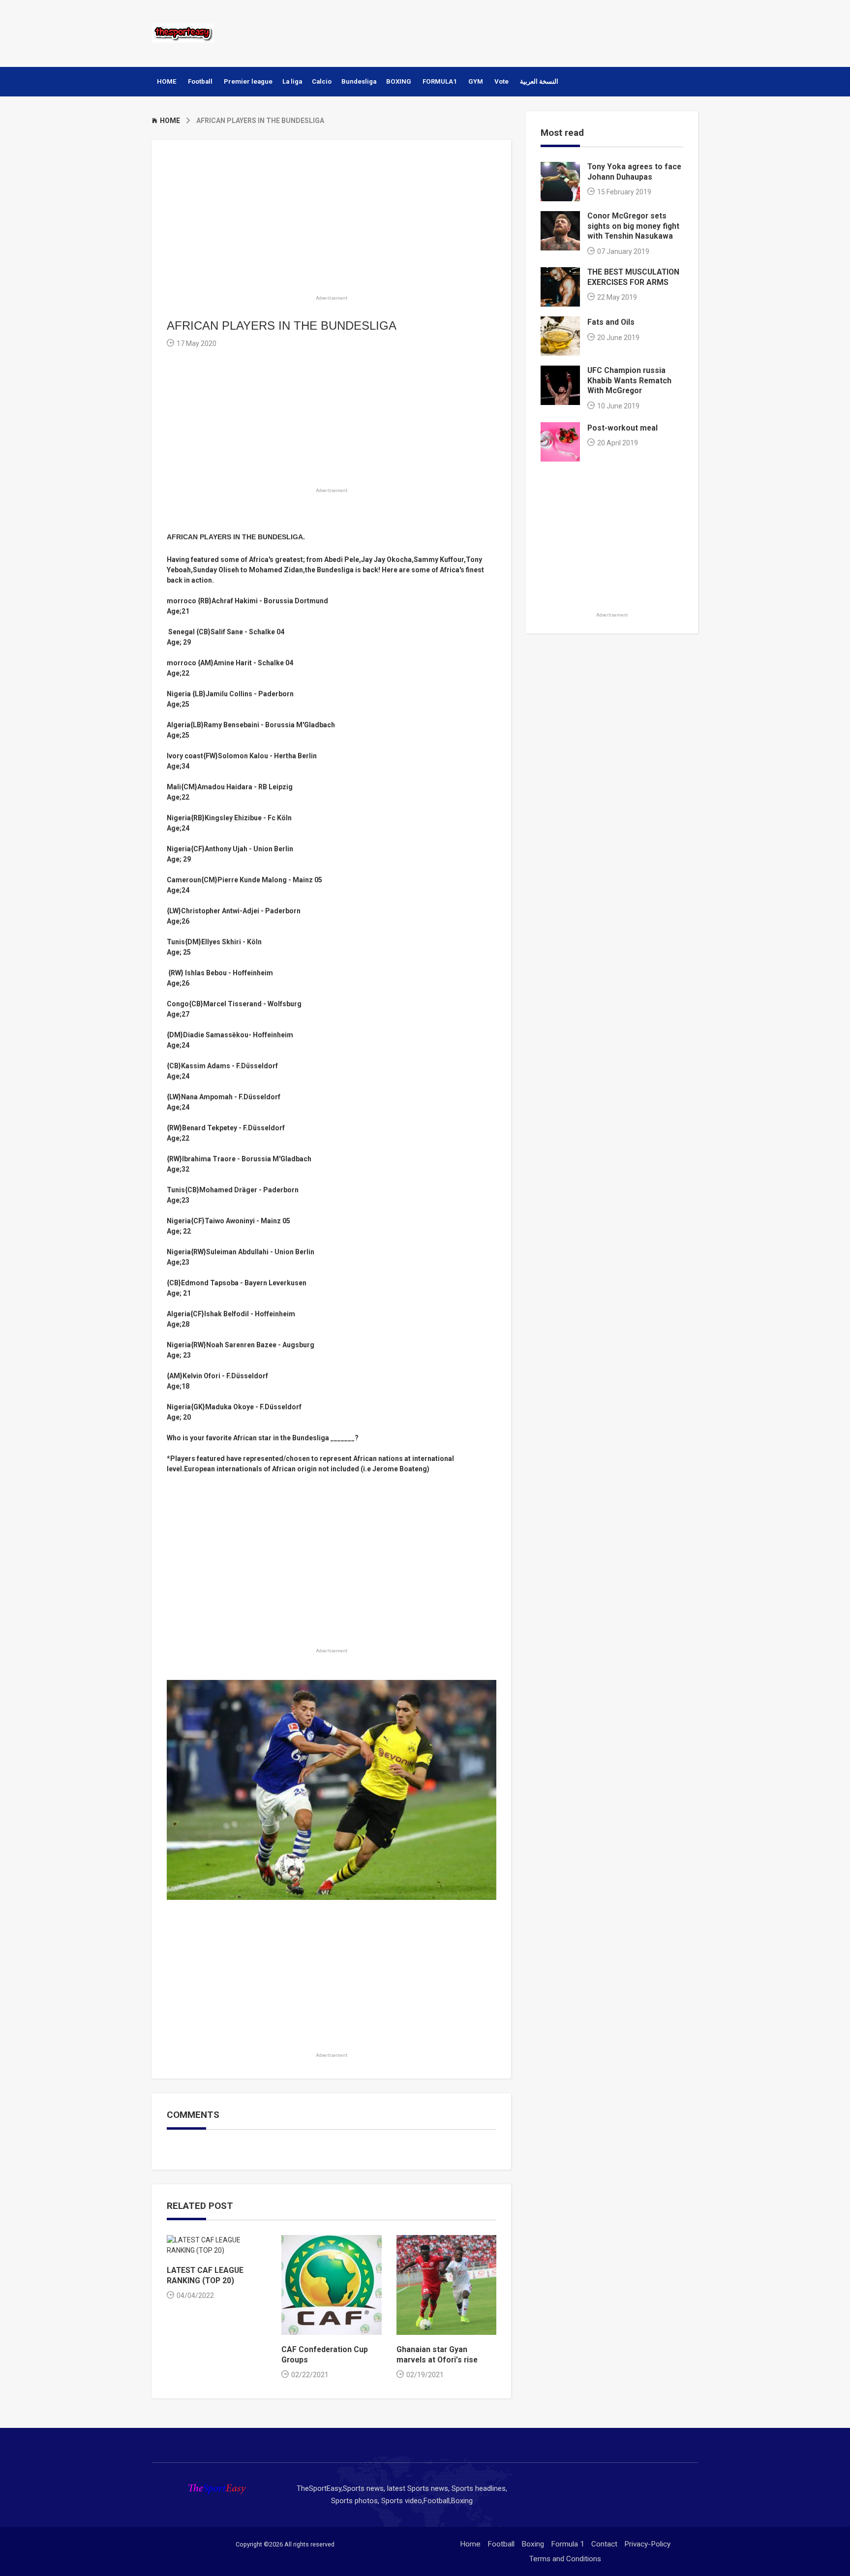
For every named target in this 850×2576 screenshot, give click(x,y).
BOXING (399, 81)
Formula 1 (568, 2544)
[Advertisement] (518, 32)
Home (470, 2544)
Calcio (322, 81)
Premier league (248, 81)
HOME (167, 81)
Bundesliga (359, 81)
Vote (501, 81)
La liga (292, 81)
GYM (476, 81)
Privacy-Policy (647, 2544)
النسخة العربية (539, 81)
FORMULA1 (440, 81)
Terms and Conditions (565, 2559)
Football (200, 81)
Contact (604, 2544)
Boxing (533, 2544)
